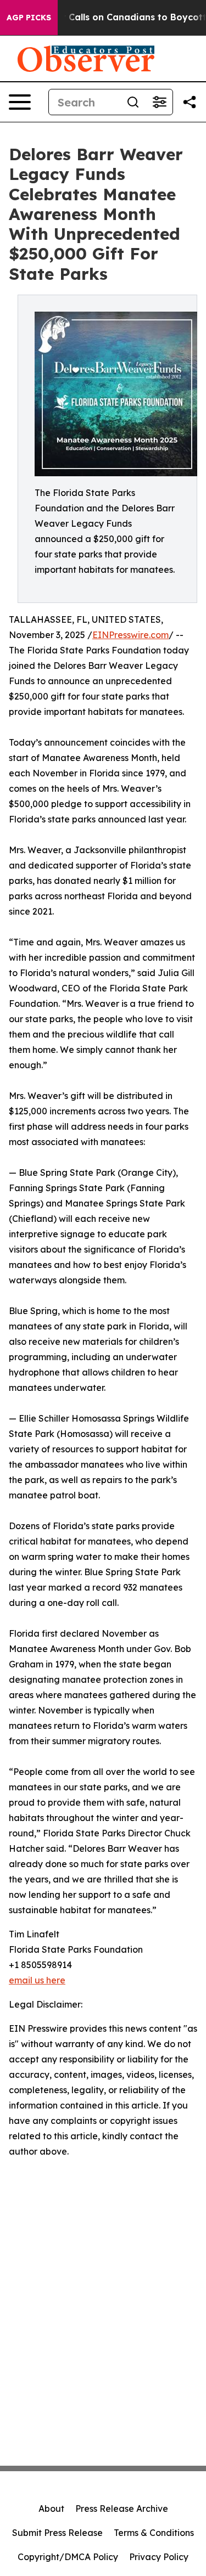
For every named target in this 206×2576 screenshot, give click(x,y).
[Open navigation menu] (20, 102)
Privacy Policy (159, 2557)
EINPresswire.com (130, 635)
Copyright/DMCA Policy (68, 2557)
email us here (37, 1980)
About (51, 2509)
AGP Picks (29, 18)
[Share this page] (190, 102)
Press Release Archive (122, 2509)
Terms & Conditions (154, 2533)
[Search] (133, 102)
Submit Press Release (57, 2533)
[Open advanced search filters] (159, 102)
